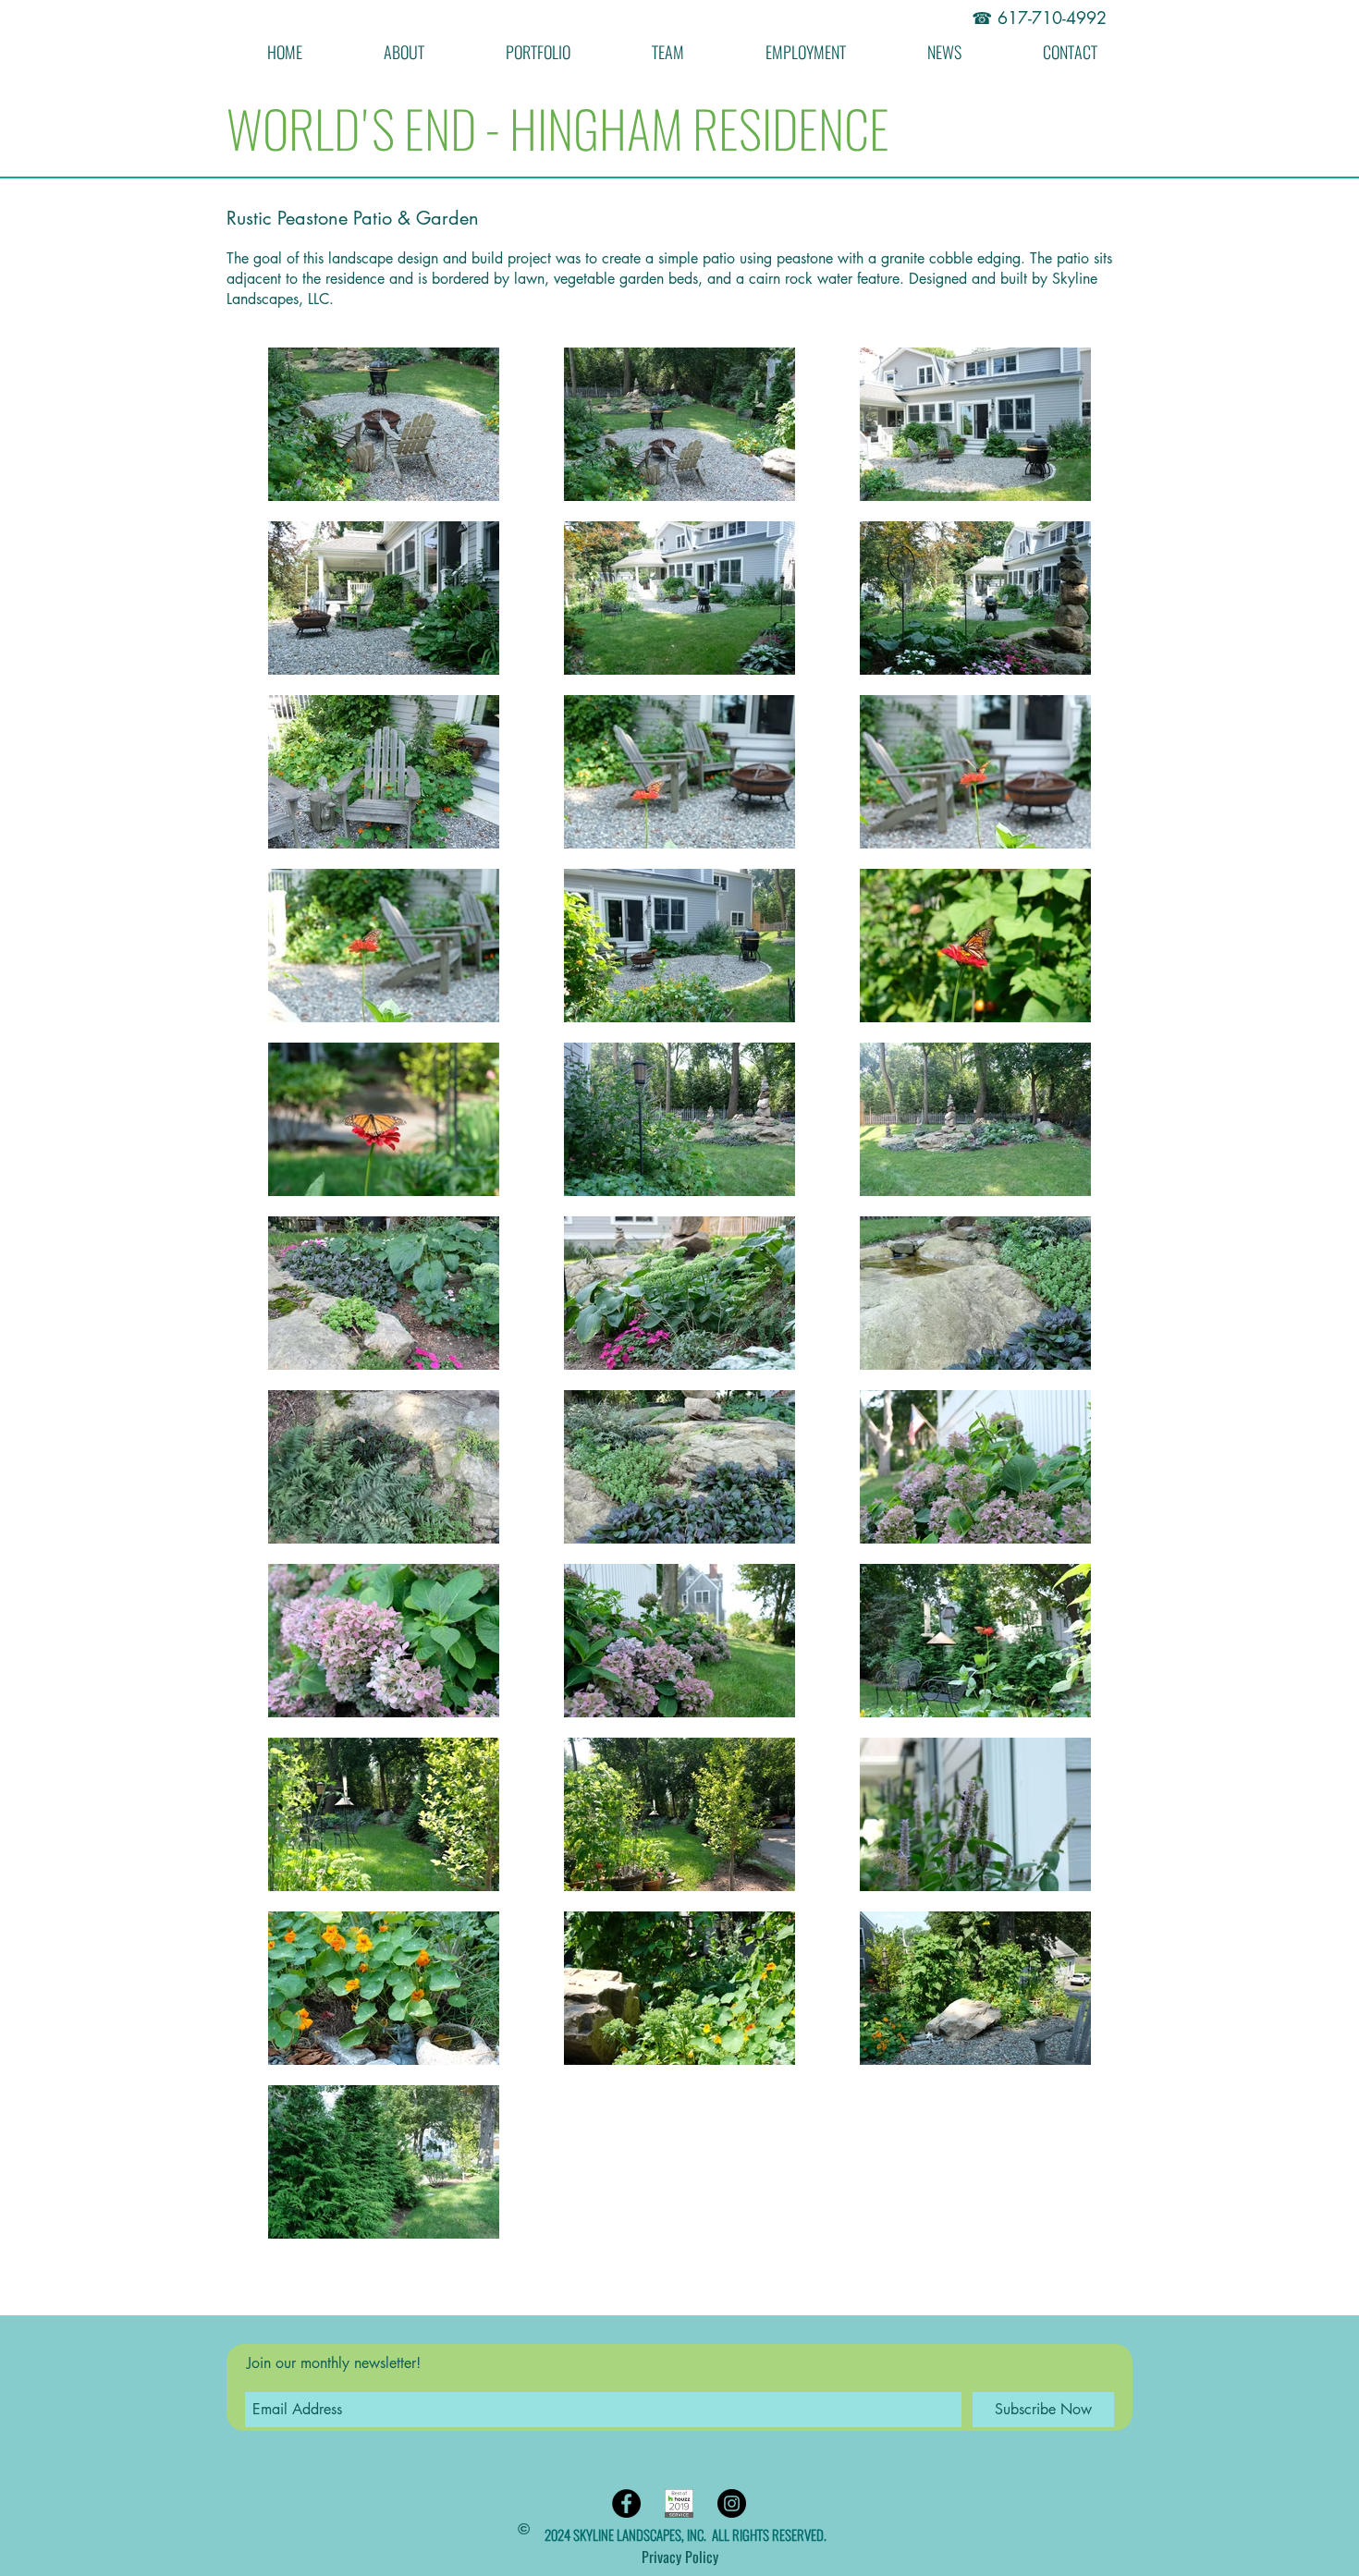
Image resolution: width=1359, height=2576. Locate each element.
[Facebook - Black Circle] (626, 2503)
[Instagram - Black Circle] (732, 2503)
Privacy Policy (680, 2557)
